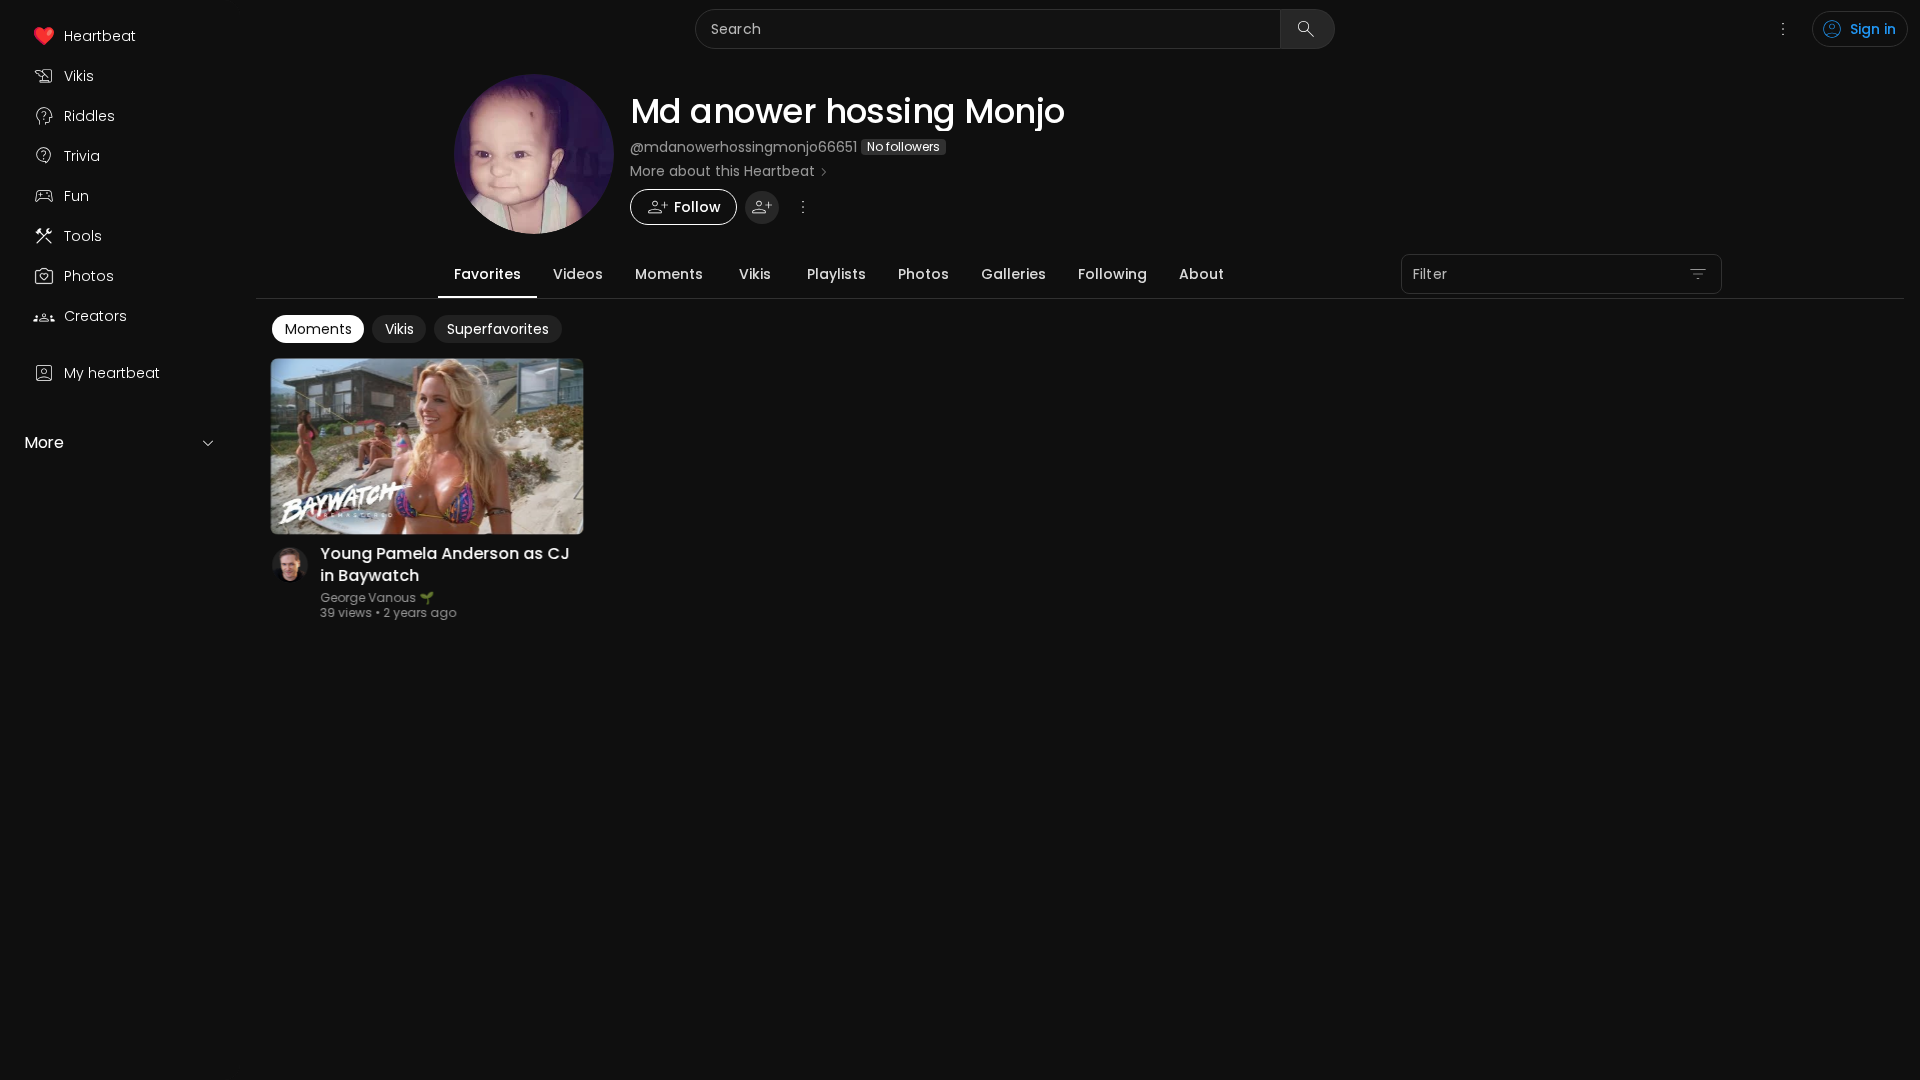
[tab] (487, 274)
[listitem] (120, 36)
